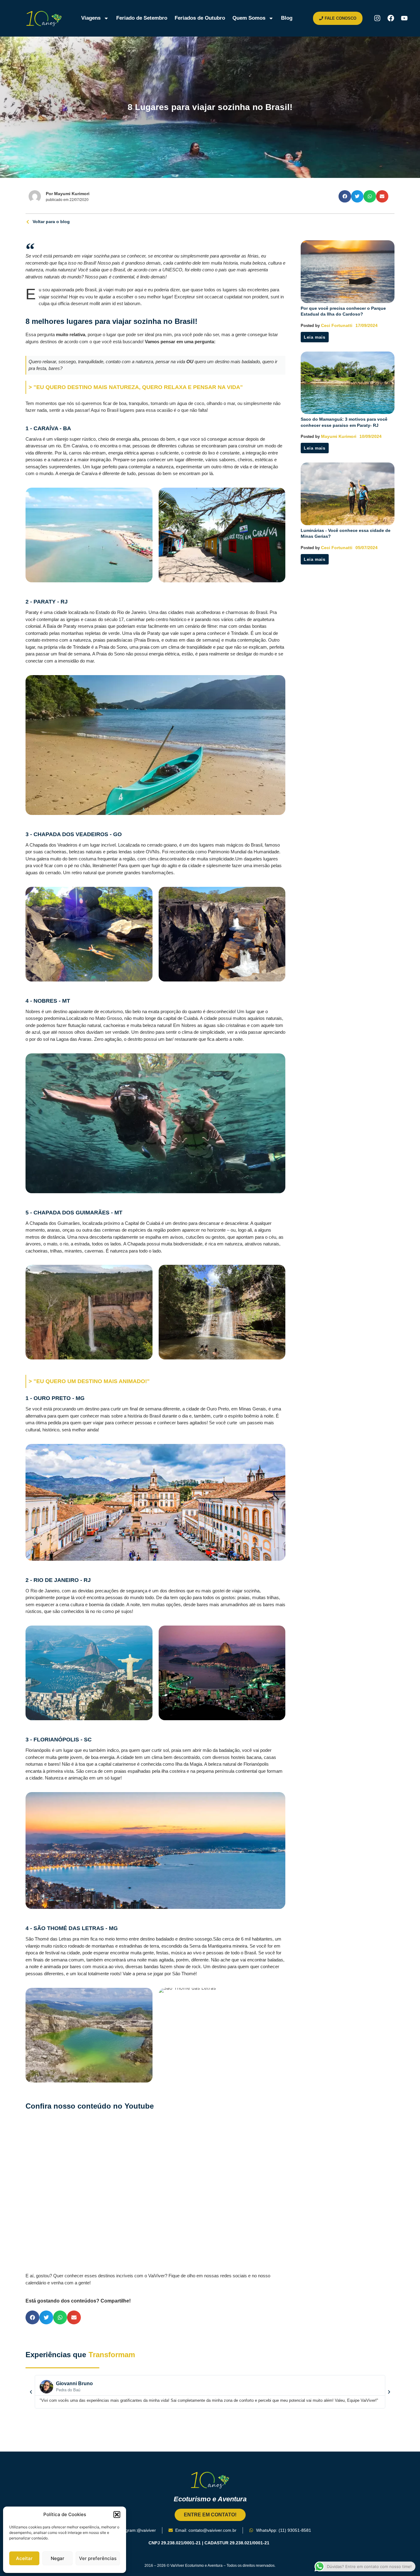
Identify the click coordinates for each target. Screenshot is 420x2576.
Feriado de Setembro (142, 18)
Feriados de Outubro (200, 18)
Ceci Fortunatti (337, 325)
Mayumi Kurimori (339, 436)
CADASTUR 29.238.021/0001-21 (238, 2543)
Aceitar (24, 2558)
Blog (287, 18)
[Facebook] (391, 18)
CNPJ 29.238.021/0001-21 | (176, 2543)
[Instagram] (377, 18)
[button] (117, 2515)
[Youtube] (404, 18)
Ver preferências (98, 2558)
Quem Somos (249, 18)
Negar (57, 2558)
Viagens (91, 18)
